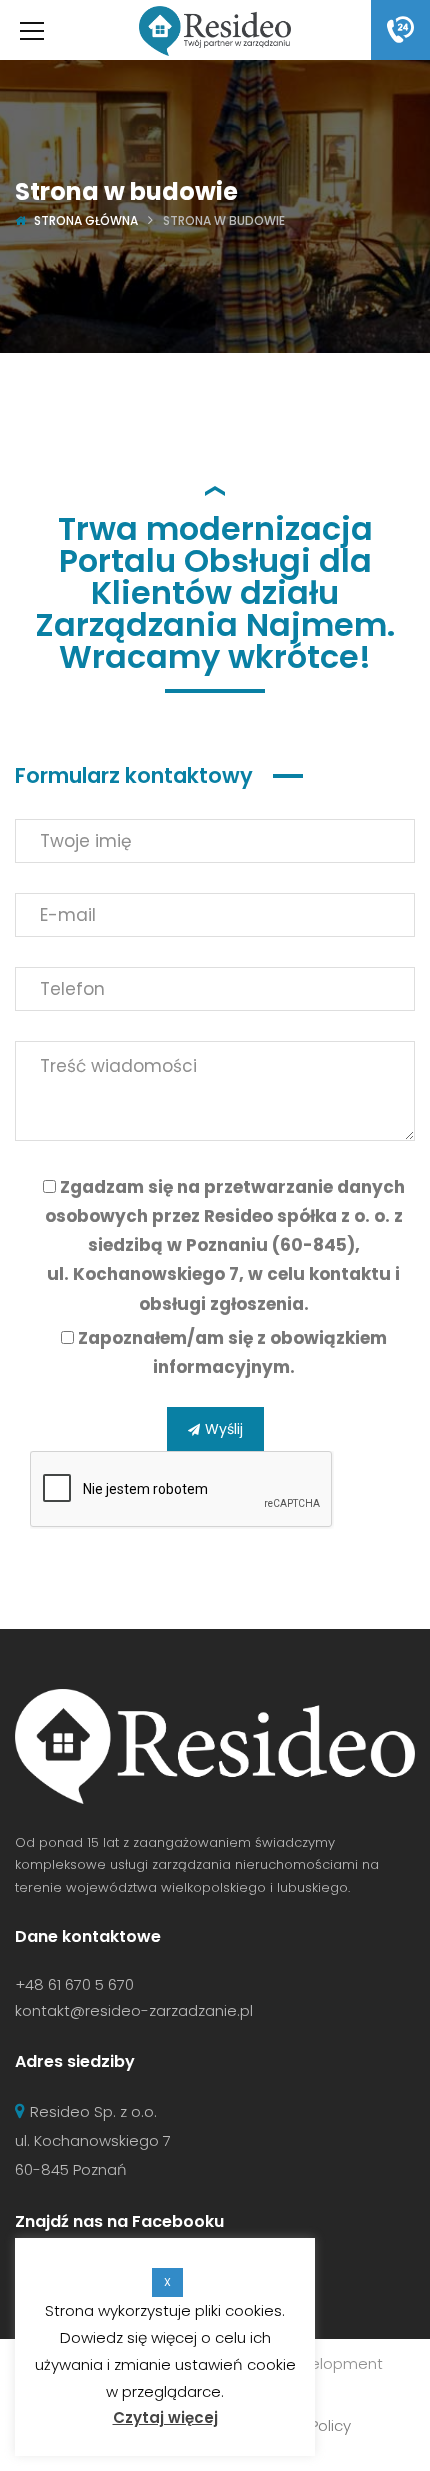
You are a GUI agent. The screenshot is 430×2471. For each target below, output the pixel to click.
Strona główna (86, 220)
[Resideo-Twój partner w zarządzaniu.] (214, 30)
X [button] (167, 2282)
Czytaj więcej (165, 2417)
